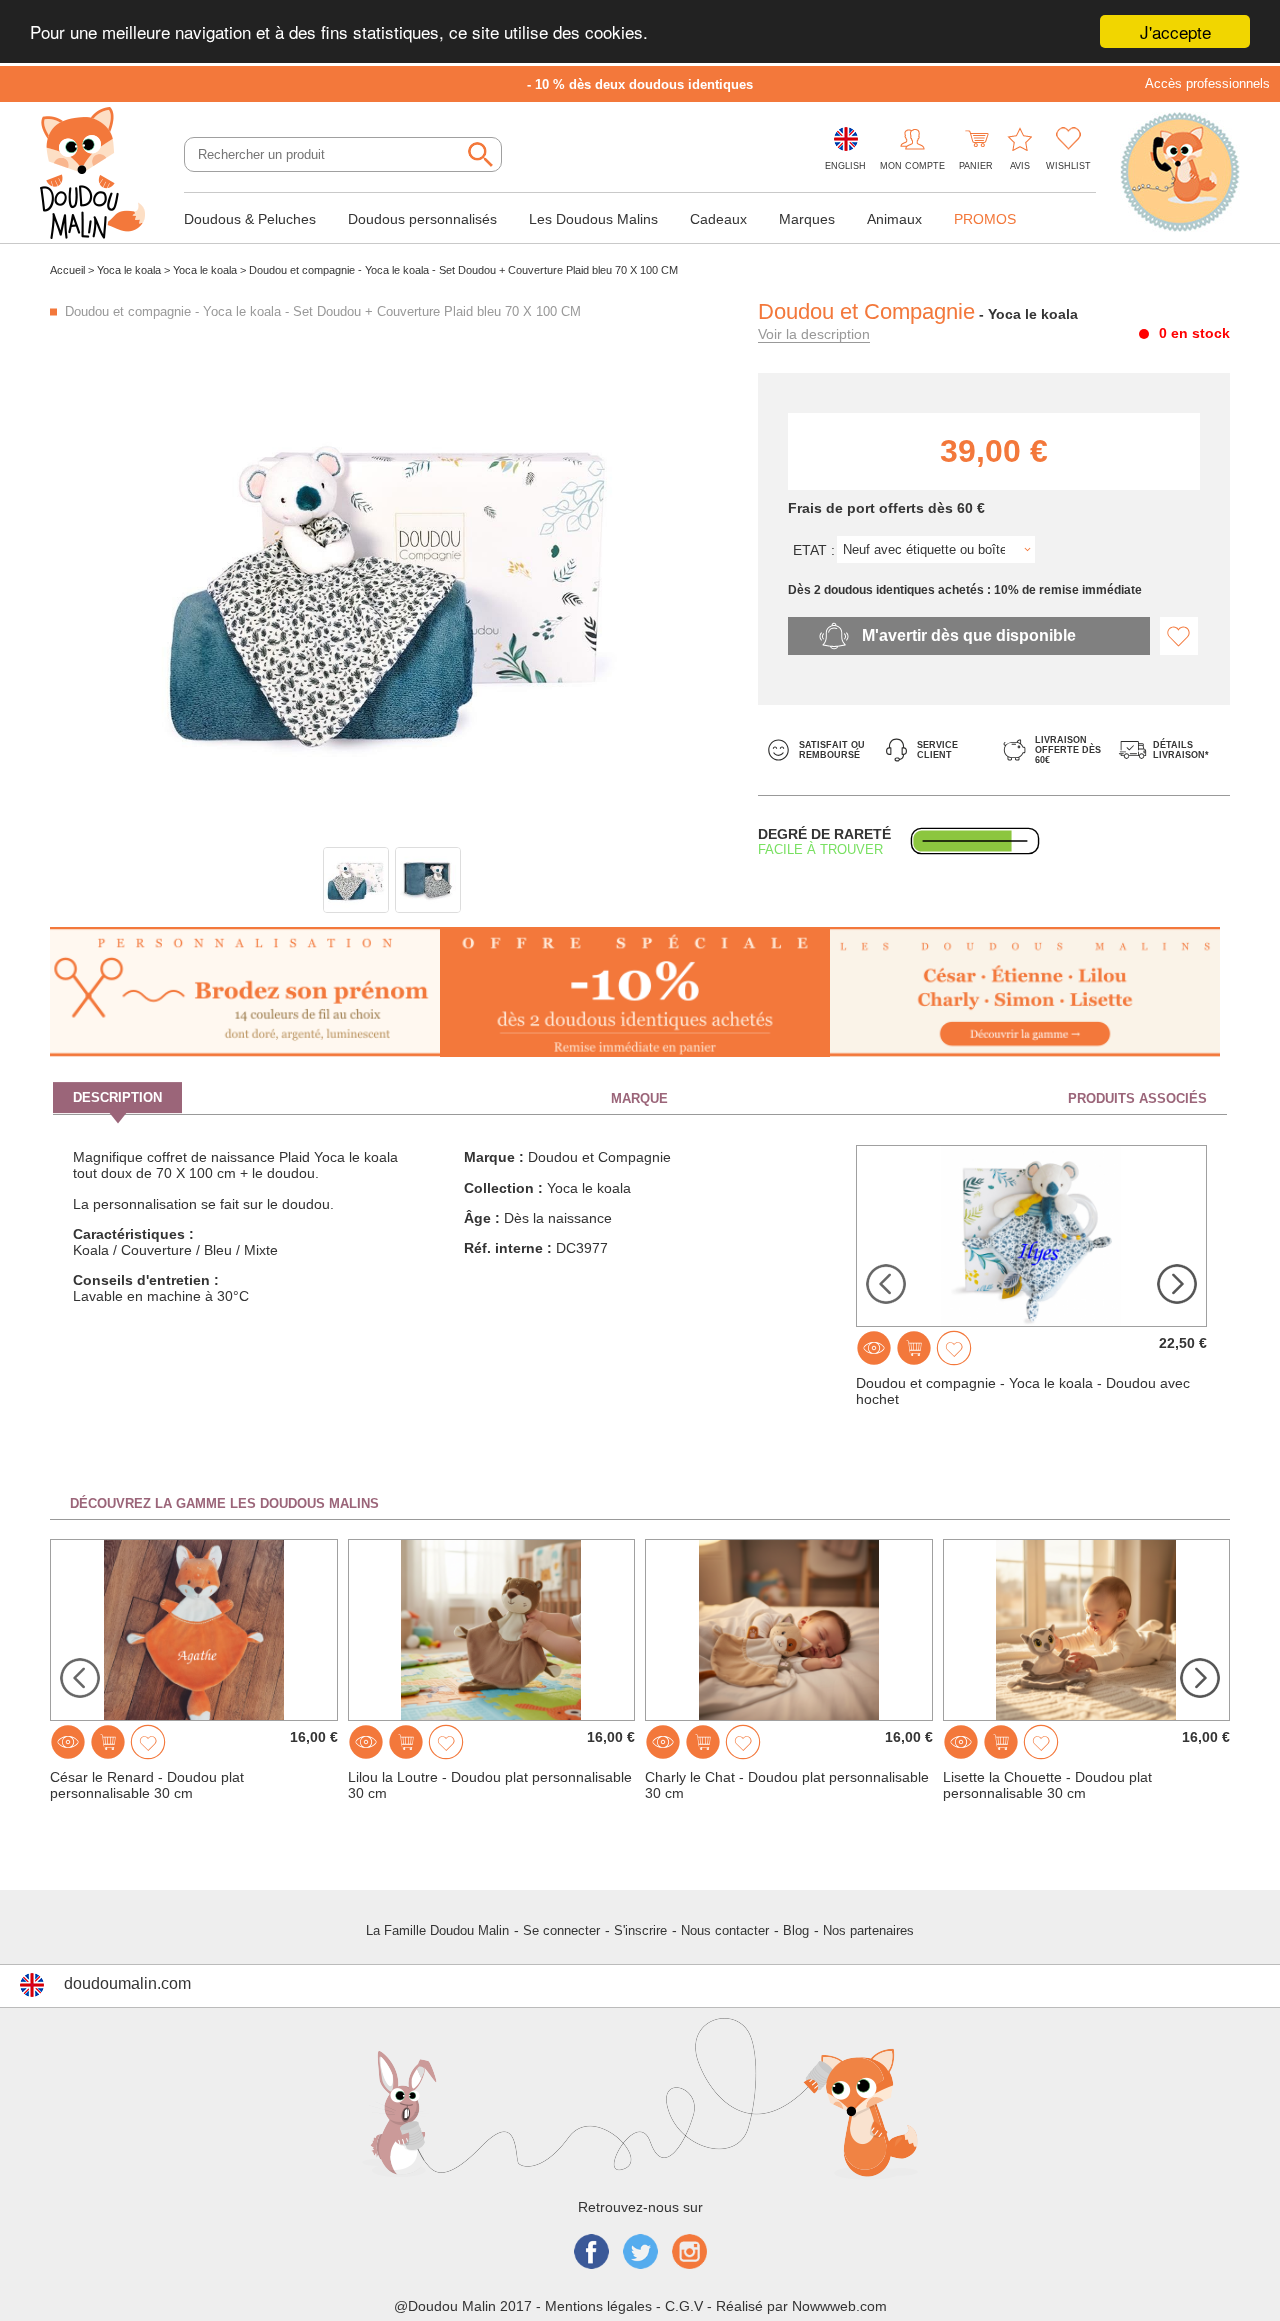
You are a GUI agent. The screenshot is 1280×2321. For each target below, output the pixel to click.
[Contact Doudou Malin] (1180, 174)
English (845, 166)
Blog (796, 1930)
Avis (1020, 166)
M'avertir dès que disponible (969, 635)
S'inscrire (640, 1930)
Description (117, 1097)
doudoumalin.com (127, 1983)
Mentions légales (598, 2306)
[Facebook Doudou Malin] (591, 2253)
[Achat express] (914, 1348)
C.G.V (684, 2306)
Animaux (894, 219)
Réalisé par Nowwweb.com (801, 2306)
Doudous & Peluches (250, 219)
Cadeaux (718, 219)
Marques (807, 219)
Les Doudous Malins (593, 219)
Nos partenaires (868, 1930)
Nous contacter (725, 1930)
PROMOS (985, 219)
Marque (639, 1098)
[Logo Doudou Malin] (100, 175)
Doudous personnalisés (422, 219)
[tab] (248, 1098)
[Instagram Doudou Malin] (689, 2253)
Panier (976, 166)
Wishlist (1068, 166)
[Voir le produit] (874, 1348)
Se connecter (561, 1930)
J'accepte (1175, 31)
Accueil (67, 270)
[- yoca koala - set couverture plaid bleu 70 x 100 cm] (356, 880)
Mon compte (912, 166)
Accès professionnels (1207, 83)
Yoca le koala (129, 270)
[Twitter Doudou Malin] (640, 2253)
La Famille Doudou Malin (437, 1930)
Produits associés (1137, 1098)
